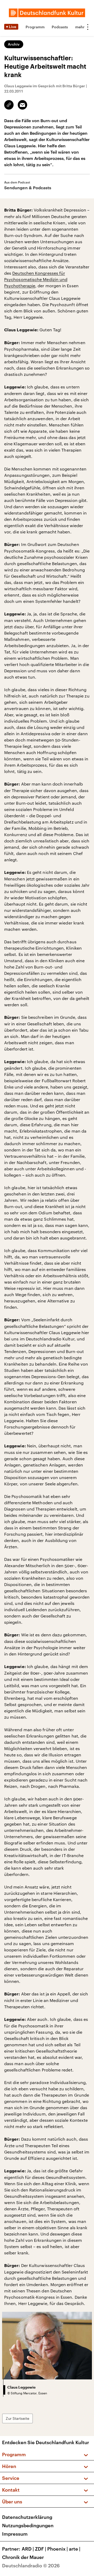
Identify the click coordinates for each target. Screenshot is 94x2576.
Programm (35, 27)
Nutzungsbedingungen (28, 2525)
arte (75, 2549)
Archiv (14, 44)
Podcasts (60, 27)
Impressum (15, 2534)
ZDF (41, 2549)
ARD (28, 2549)
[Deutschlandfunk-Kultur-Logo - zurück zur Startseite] (47, 13)
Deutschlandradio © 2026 (31, 2566)
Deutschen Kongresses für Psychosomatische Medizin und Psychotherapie (36, 279)
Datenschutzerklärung (27, 2517)
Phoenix (58, 2549)
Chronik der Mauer (23, 2557)
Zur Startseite (17, 2418)
